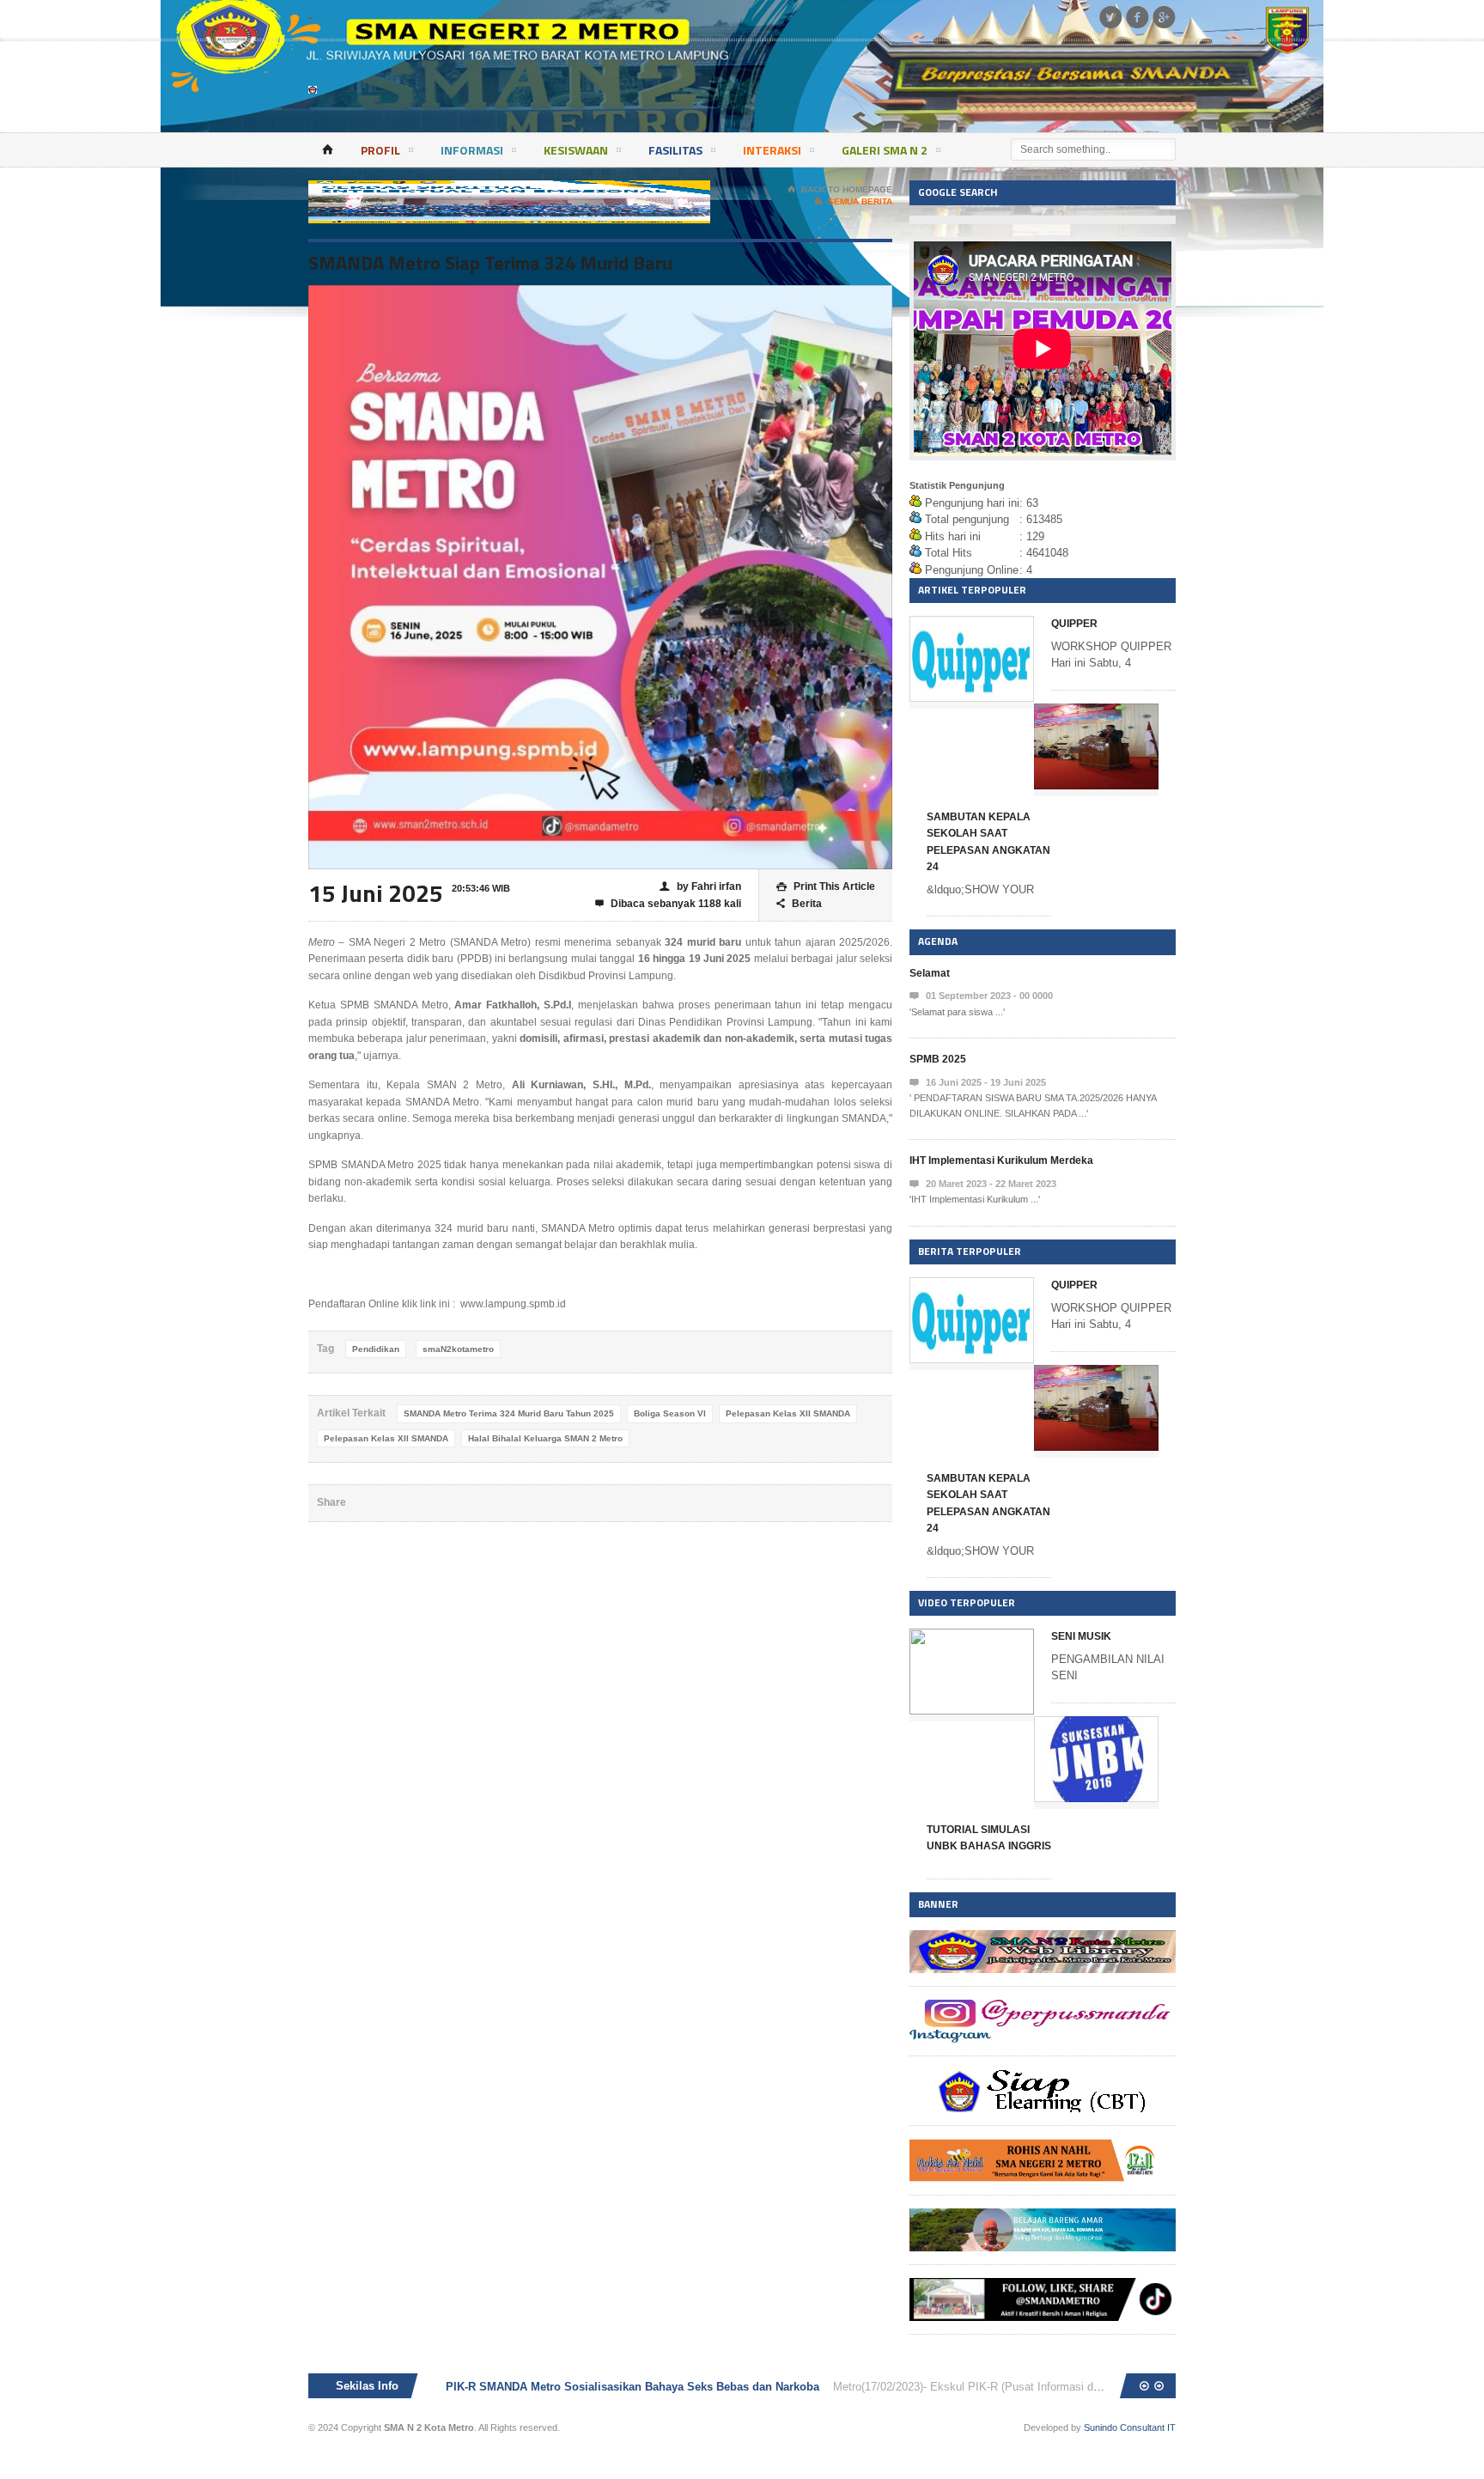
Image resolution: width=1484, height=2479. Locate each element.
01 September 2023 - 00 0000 (981, 996)
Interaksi (772, 150)
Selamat (930, 973)
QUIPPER (1074, 624)
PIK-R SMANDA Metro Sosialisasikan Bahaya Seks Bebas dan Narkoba (634, 2387)
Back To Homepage (840, 189)
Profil (380, 150)
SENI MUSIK (1081, 1636)
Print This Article (826, 886)
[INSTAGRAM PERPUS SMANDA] (1043, 2008)
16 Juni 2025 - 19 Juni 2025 (978, 1083)
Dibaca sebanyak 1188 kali (668, 904)
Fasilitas (675, 150)
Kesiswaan (576, 150)
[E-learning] (1043, 2077)
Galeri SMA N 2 (885, 150)
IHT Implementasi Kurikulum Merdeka (1001, 1160)
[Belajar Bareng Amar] (1043, 2217)
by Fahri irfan (700, 886)
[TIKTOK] (1043, 2286)
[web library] (1043, 1938)
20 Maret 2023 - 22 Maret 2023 (983, 1184)
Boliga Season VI (670, 1413)
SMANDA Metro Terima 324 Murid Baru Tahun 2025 (509, 1413)
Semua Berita (854, 201)
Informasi (472, 150)
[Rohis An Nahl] (1043, 2147)
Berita (799, 904)
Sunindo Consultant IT (1130, 2427)
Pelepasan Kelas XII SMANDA (788, 1413)
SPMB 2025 (938, 1059)
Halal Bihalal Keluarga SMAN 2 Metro (545, 1438)
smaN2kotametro (458, 1349)
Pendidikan (376, 1349)
